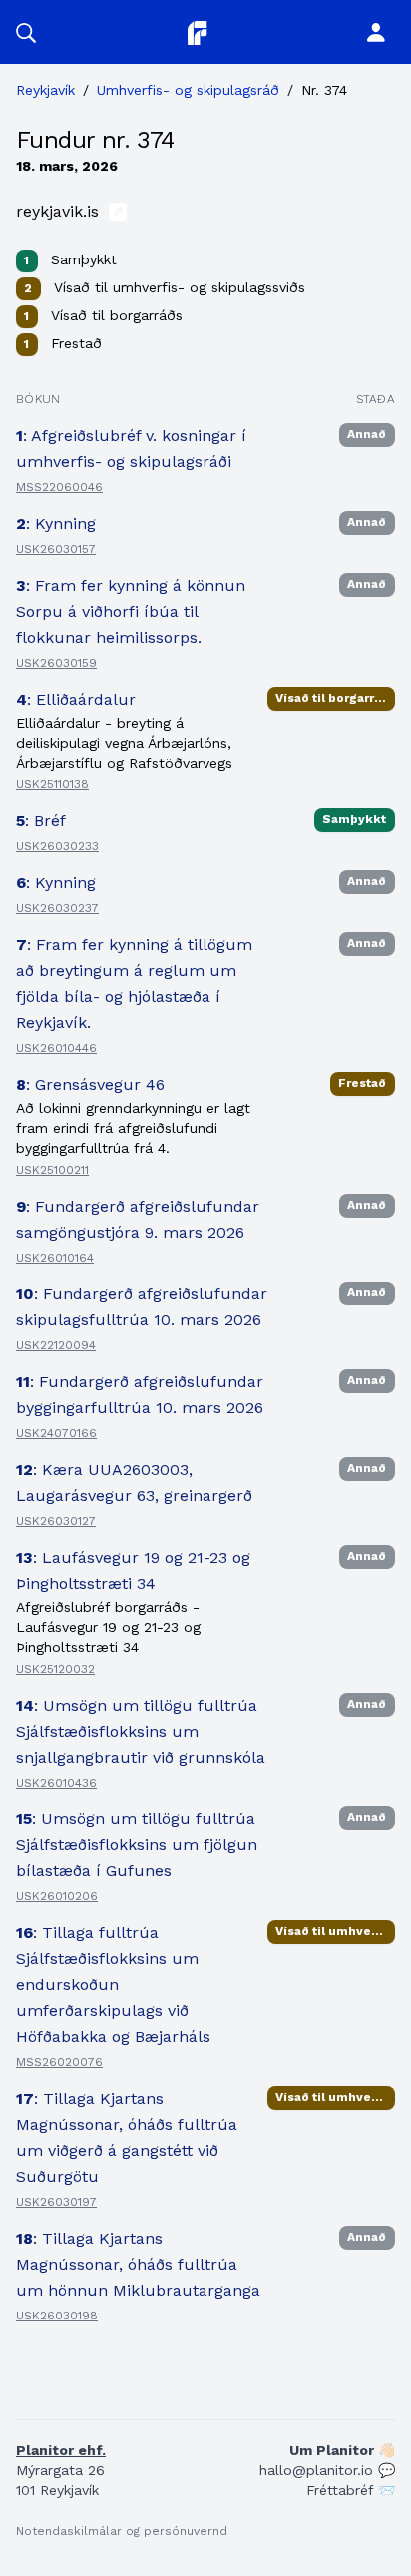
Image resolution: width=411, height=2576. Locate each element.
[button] (26, 32)
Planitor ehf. (61, 2450)
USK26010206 (57, 1896)
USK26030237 (57, 908)
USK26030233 (57, 846)
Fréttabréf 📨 (351, 2490)
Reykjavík (45, 90)
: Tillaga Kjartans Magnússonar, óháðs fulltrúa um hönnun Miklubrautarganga (138, 2264)
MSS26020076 (59, 2062)
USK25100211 (52, 1170)
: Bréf (41, 821)
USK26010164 (55, 1258)
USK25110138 (52, 784)
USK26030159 (56, 663)
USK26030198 (57, 2316)
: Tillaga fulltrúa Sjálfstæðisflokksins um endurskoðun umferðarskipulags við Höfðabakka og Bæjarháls (113, 1985)
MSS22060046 (59, 487)
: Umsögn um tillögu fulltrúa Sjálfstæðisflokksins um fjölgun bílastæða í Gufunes (137, 1845)
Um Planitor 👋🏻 (342, 2450)
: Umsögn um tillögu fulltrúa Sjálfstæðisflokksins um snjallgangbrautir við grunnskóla (141, 1731)
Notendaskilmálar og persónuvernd (122, 2531)
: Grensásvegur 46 (90, 1084)
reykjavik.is (60, 211)
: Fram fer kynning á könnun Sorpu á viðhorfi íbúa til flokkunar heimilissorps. (131, 611)
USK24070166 (56, 1433)
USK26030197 (56, 2202)
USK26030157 (56, 549)
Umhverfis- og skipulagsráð (188, 90)
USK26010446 (56, 1048)
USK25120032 (55, 1669)
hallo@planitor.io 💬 (327, 2470)
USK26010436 (56, 1783)
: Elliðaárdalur (76, 699)
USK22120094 (56, 1345)
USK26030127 (56, 1521)
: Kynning (56, 523)
